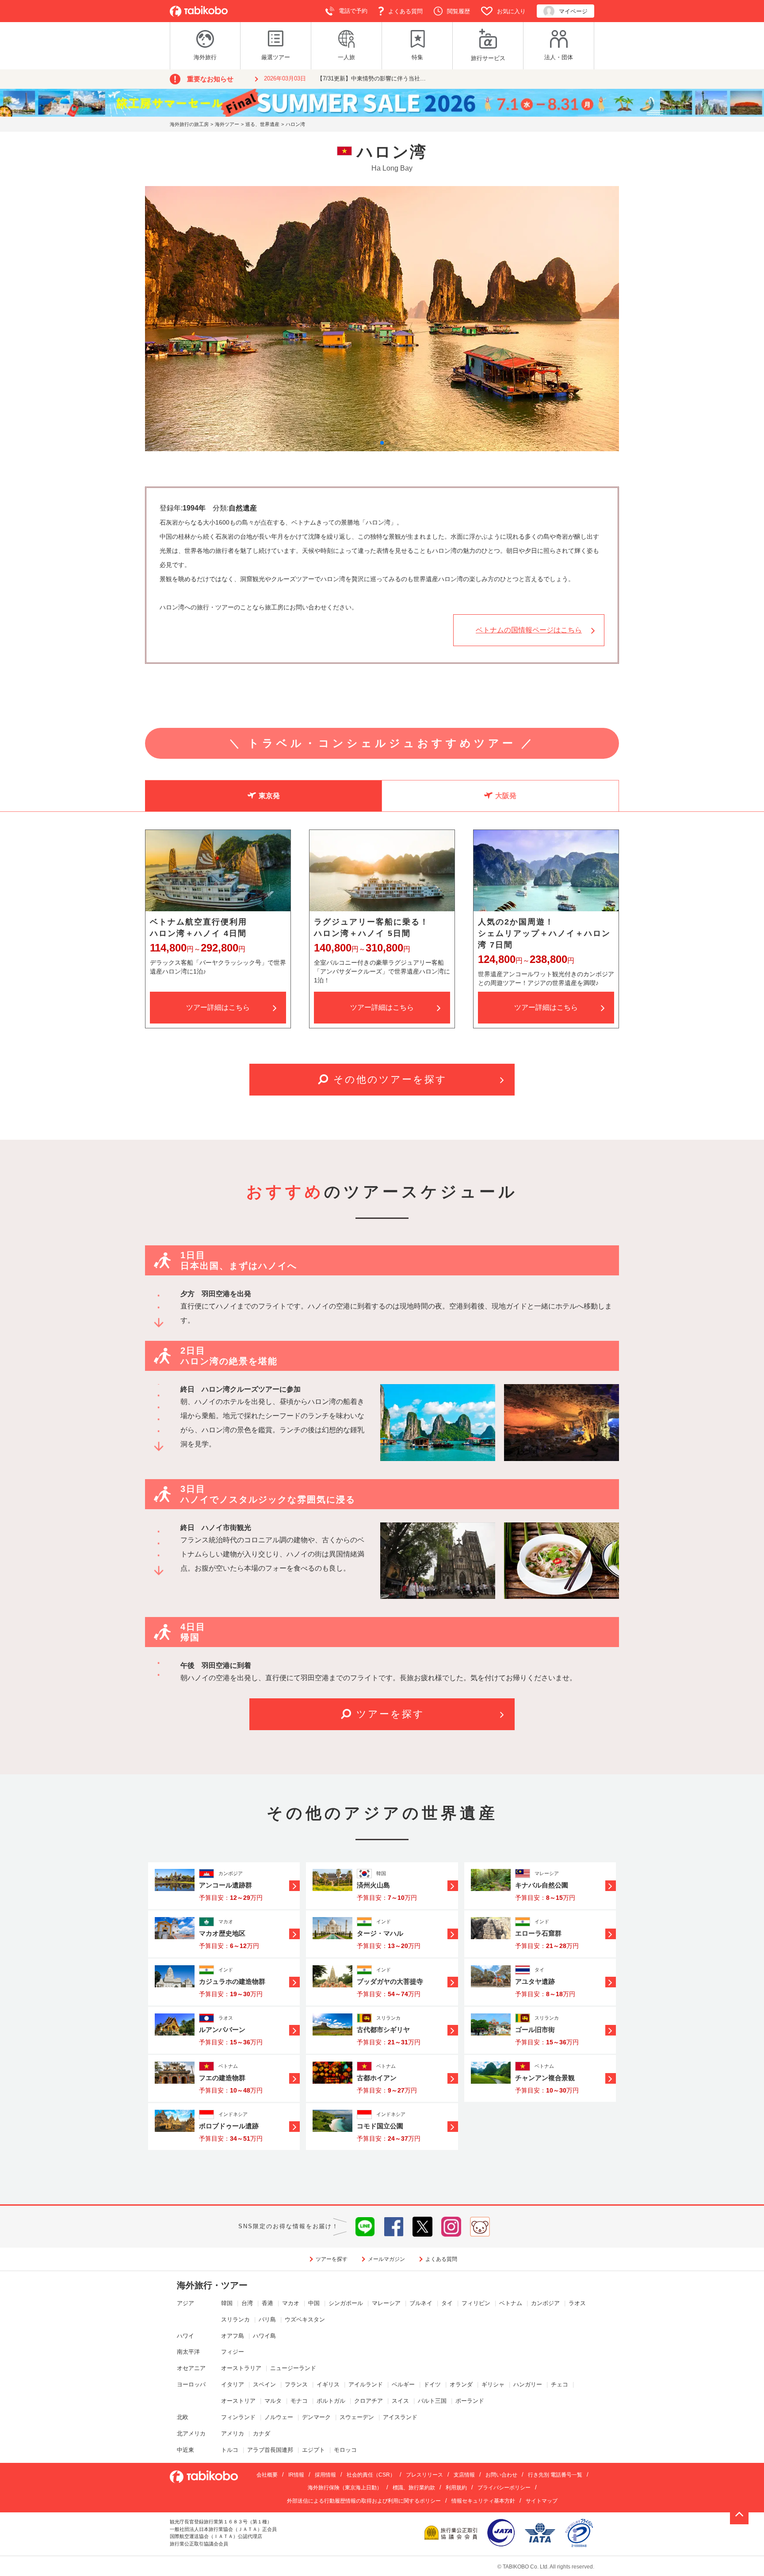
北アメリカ (191, 2433)
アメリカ (233, 2433)
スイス (400, 2401)
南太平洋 (188, 2352)
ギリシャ (493, 2384)
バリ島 (267, 2319)
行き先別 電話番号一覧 (555, 2475)
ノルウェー (279, 2417)
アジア (185, 2303)
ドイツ (432, 2384)
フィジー (233, 2352)
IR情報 (296, 2475)
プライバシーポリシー (504, 2488)
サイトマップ (542, 2501)
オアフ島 (233, 2336)
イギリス (328, 2384)
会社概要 (267, 2475)
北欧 (183, 2417)
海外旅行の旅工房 (189, 124)
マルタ (273, 2401)
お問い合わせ (501, 2475)
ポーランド (470, 2401)
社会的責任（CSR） (371, 2475)
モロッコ (345, 2450)
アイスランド (400, 2417)
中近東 (185, 2450)
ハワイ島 (264, 2336)
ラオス (577, 2303)
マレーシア (386, 2303)
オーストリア (238, 2401)
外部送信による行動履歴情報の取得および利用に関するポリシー (364, 2501)
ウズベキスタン (305, 2319)
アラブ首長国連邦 (270, 2450)
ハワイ (185, 2336)
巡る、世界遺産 (262, 124)
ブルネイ (421, 2303)
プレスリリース (424, 2475)
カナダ (262, 2433)
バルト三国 (432, 2401)
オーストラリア (241, 2368)
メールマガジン (386, 2259)
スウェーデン (357, 2417)
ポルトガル (331, 2401)
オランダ (461, 2384)
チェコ (560, 2384)
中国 (314, 2303)
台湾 (247, 2303)
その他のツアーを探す (390, 1079)
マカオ (291, 2303)
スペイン (264, 2384)
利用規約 (456, 2488)
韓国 (227, 2303)
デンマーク (316, 2417)
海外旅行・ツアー (212, 2285)
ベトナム (511, 2303)
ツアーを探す (390, 1714)
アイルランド (366, 2384)
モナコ (299, 2401)
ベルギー (403, 2384)
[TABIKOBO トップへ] (199, 11)
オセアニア (191, 2368)
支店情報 (464, 2475)
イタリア (233, 2384)
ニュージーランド (293, 2368)
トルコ (230, 2450)
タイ (447, 2303)
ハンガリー (528, 2384)
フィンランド (238, 2417)
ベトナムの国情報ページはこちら (529, 630)
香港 (267, 2303)
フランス (296, 2384)
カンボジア (545, 2303)
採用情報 (325, 2475)
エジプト (313, 2450)
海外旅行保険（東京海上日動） (345, 2488)
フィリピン (476, 2303)
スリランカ (235, 2319)
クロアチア (369, 2401)
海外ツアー (227, 124)
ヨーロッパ (191, 2384)
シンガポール (346, 2303)
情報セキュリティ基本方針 (483, 2501)
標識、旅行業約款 (414, 2488)
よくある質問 (441, 2259)
